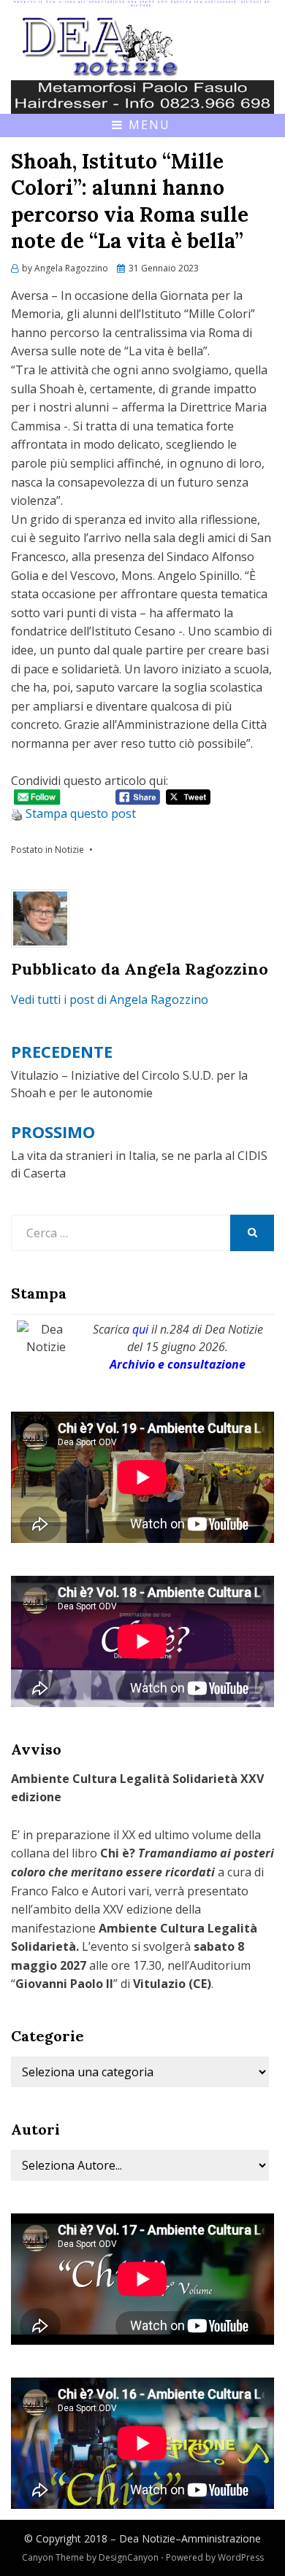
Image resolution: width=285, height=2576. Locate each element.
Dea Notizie (147, 2538)
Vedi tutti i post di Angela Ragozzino (110, 999)
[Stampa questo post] (17, 813)
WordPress (241, 2557)
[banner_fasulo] (142, 96)
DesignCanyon (129, 2557)
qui (140, 1329)
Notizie (69, 850)
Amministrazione (221, 2538)
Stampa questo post (81, 813)
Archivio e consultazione (178, 1364)
